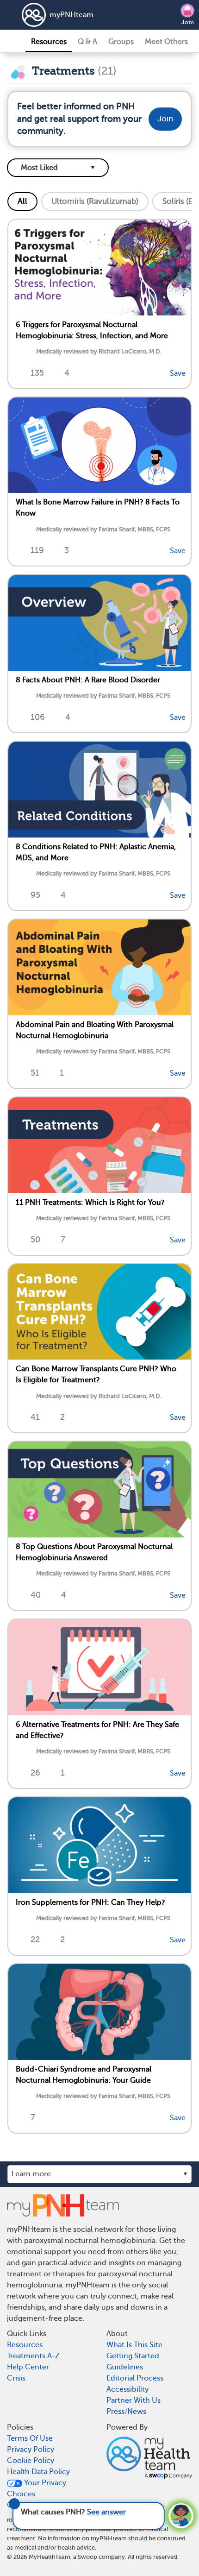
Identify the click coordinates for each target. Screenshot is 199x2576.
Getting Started (133, 2356)
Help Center (28, 2367)
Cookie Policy (31, 2461)
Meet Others (166, 42)
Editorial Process (135, 2378)
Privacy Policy (31, 2450)
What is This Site (134, 2345)
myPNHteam (72, 15)
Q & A (87, 42)
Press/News (126, 2412)
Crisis (16, 2378)
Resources (49, 42)
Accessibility (127, 2389)
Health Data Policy (38, 2472)
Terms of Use (30, 2438)
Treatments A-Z (33, 2356)
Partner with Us (134, 2400)
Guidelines (125, 2367)
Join (188, 22)
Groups (121, 42)
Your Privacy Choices (37, 2488)
